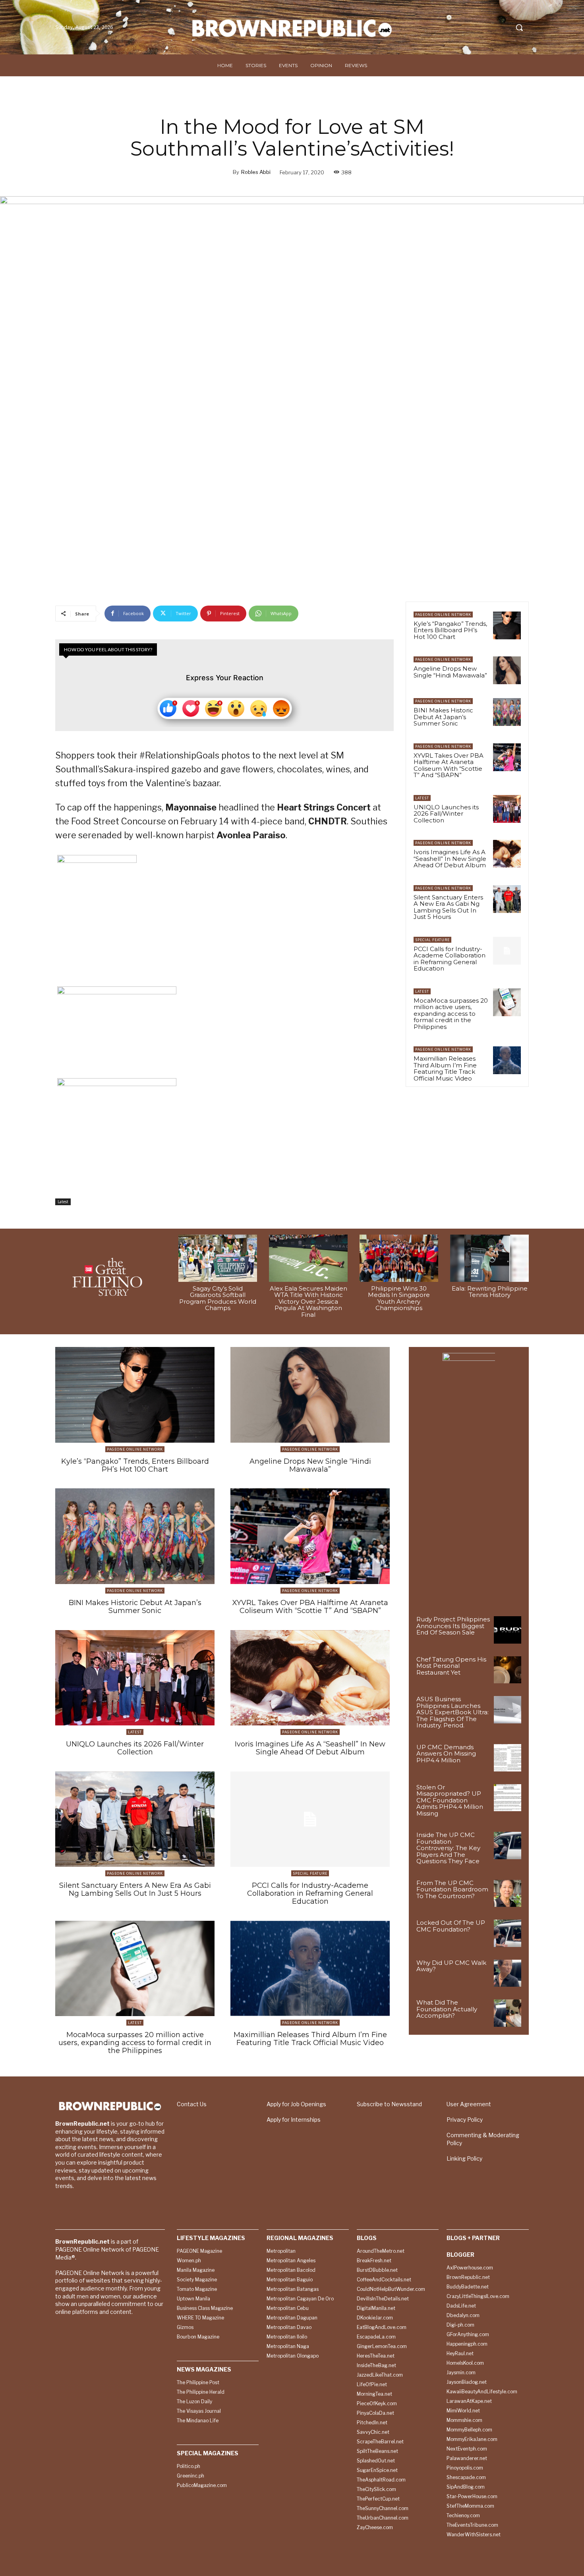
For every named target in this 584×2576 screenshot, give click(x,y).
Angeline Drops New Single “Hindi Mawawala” (450, 672)
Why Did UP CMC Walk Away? (451, 1966)
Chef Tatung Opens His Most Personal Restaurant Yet (451, 1666)
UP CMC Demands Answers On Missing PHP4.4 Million (446, 1754)
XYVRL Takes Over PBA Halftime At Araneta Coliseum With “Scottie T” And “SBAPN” (449, 765)
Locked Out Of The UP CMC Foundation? (451, 1926)
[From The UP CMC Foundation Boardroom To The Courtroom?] (508, 1894)
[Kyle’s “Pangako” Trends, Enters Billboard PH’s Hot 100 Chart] (507, 625)
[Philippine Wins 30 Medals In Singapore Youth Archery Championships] (399, 1258)
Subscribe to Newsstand (389, 2104)
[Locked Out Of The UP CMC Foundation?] (508, 1933)
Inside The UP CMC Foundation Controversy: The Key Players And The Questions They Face (448, 1848)
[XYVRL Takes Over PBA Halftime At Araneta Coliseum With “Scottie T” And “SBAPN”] (507, 757)
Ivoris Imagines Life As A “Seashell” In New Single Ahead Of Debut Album (450, 859)
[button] (519, 27)
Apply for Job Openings (296, 2104)
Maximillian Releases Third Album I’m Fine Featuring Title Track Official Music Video (445, 1068)
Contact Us (192, 2104)
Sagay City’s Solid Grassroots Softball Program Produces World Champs (218, 1298)
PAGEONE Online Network (443, 615)
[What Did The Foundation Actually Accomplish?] (508, 2013)
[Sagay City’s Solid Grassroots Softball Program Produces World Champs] (218, 1258)
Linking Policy (464, 2158)
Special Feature (432, 940)
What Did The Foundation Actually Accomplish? (447, 2009)
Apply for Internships (294, 2120)
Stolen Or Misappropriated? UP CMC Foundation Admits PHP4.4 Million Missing (450, 1800)
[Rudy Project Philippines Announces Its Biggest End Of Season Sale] (508, 1630)
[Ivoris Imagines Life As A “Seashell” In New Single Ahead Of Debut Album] (507, 854)
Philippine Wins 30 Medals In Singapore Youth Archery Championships (399, 1298)
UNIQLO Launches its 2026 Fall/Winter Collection (446, 814)
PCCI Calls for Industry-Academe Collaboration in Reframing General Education (450, 959)
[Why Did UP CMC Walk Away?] (508, 1973)
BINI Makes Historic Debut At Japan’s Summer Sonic (443, 717)
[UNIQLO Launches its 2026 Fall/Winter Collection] (507, 809)
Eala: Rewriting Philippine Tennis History (490, 1292)
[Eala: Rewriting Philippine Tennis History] (489, 1258)
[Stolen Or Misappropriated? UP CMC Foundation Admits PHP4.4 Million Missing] (508, 1798)
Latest (63, 1202)
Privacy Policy (465, 2120)
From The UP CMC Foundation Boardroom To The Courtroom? (452, 1889)
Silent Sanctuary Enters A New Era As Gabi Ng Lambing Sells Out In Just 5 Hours (448, 907)
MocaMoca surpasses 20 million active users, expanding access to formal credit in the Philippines (451, 1014)
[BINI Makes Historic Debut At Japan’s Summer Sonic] (507, 712)
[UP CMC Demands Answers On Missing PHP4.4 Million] (508, 1758)
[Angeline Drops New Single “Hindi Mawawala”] (507, 670)
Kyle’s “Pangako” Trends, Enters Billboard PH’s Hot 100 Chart (450, 630)
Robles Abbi (256, 172)
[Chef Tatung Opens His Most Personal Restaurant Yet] (508, 1670)
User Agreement (469, 2104)
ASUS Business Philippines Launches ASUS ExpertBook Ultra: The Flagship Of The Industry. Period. (453, 1712)
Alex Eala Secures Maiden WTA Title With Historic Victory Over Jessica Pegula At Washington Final (308, 1302)
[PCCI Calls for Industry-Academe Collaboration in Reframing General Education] (507, 951)
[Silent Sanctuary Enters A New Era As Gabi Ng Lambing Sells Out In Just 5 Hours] (507, 899)
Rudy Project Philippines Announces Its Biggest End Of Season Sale (453, 1626)
